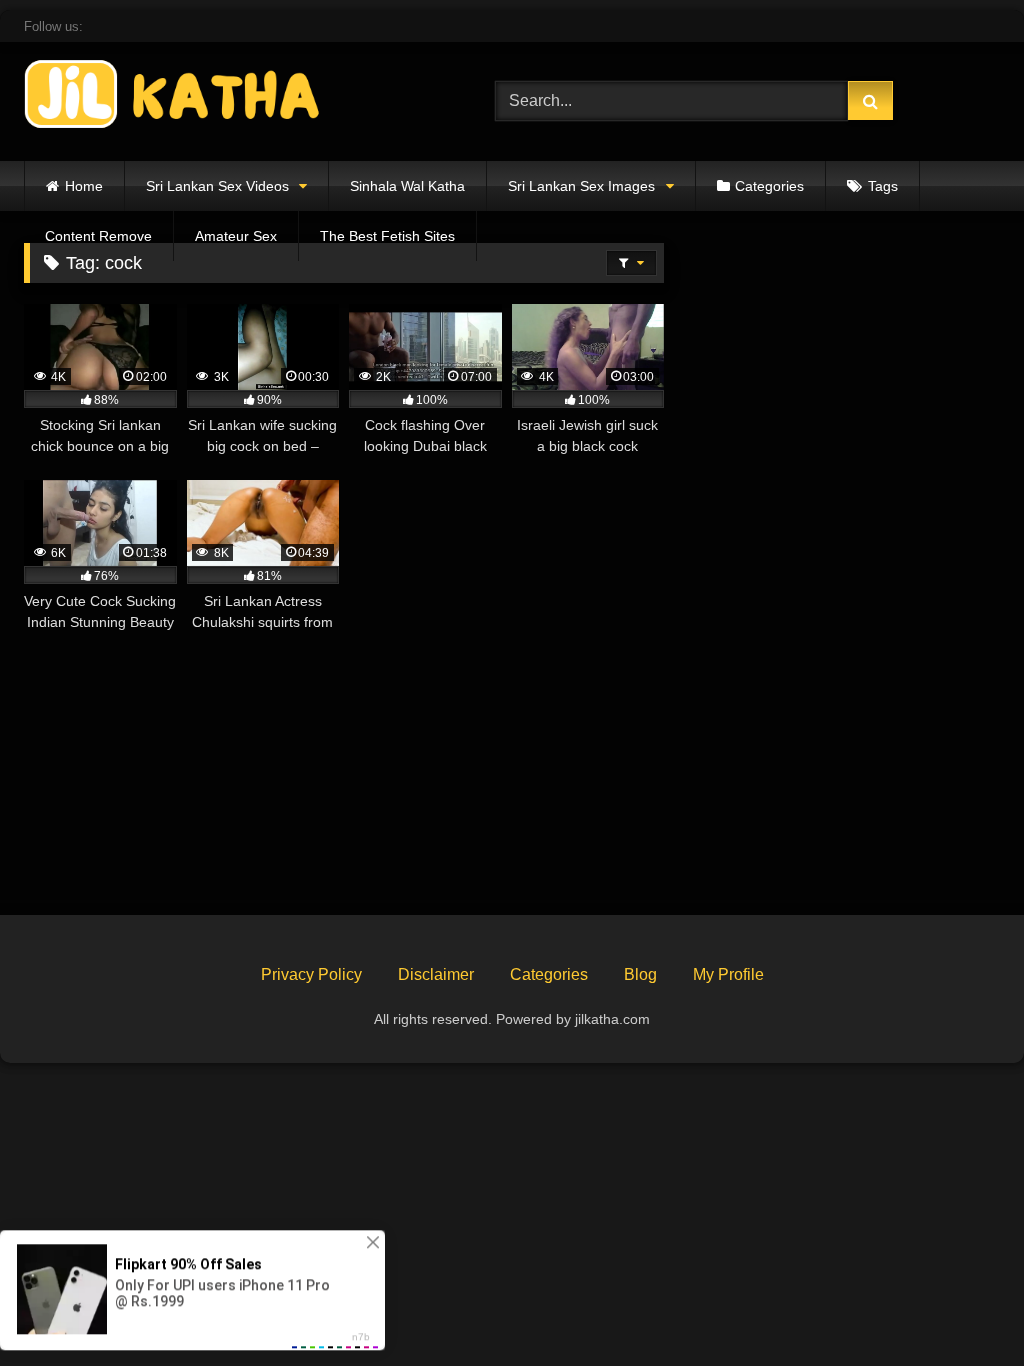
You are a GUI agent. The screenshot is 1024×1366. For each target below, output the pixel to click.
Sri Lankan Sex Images (581, 186)
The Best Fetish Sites (387, 236)
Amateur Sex (236, 236)
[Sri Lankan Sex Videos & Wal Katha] (228, 97)
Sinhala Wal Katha (407, 186)
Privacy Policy (311, 974)
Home (84, 186)
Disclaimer (436, 974)
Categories (769, 186)
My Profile (728, 974)
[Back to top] (962, 1306)
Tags (883, 186)
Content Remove (98, 236)
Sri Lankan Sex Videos (217, 186)
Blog (640, 974)
